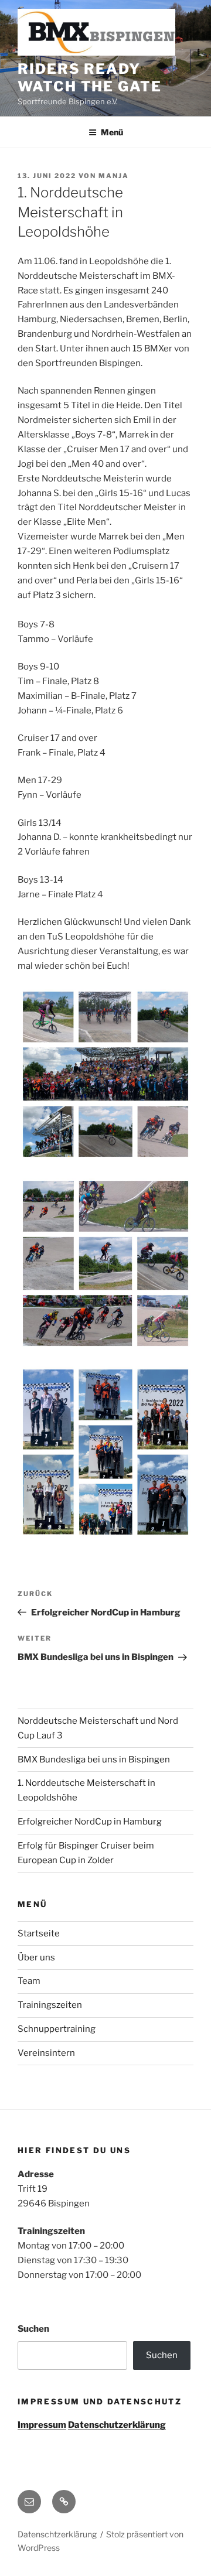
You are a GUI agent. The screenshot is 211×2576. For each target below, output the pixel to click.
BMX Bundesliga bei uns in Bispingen (94, 1760)
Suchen (33, 2329)
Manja (114, 176)
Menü (112, 132)
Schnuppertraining (57, 2029)
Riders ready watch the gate (90, 78)
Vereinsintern (46, 2053)
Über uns (36, 1957)
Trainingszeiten (50, 2005)
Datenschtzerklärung (57, 2534)
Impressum (42, 2425)
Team (29, 1981)
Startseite (39, 1933)
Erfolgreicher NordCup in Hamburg (90, 1822)
